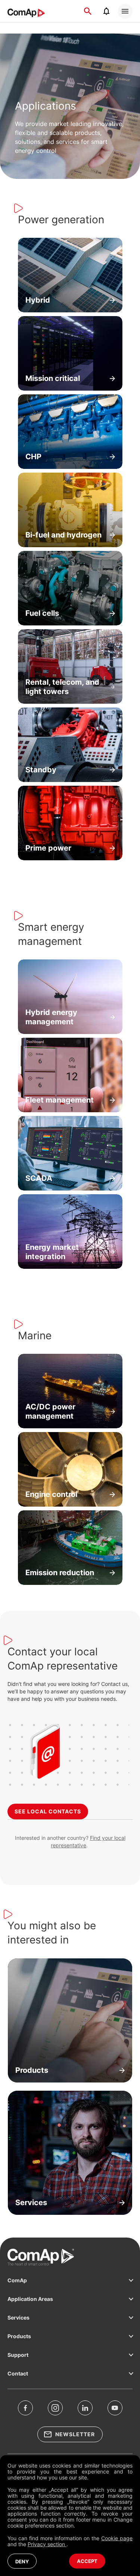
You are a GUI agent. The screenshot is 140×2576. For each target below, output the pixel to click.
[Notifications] (106, 11)
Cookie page (117, 2538)
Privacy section (47, 2544)
